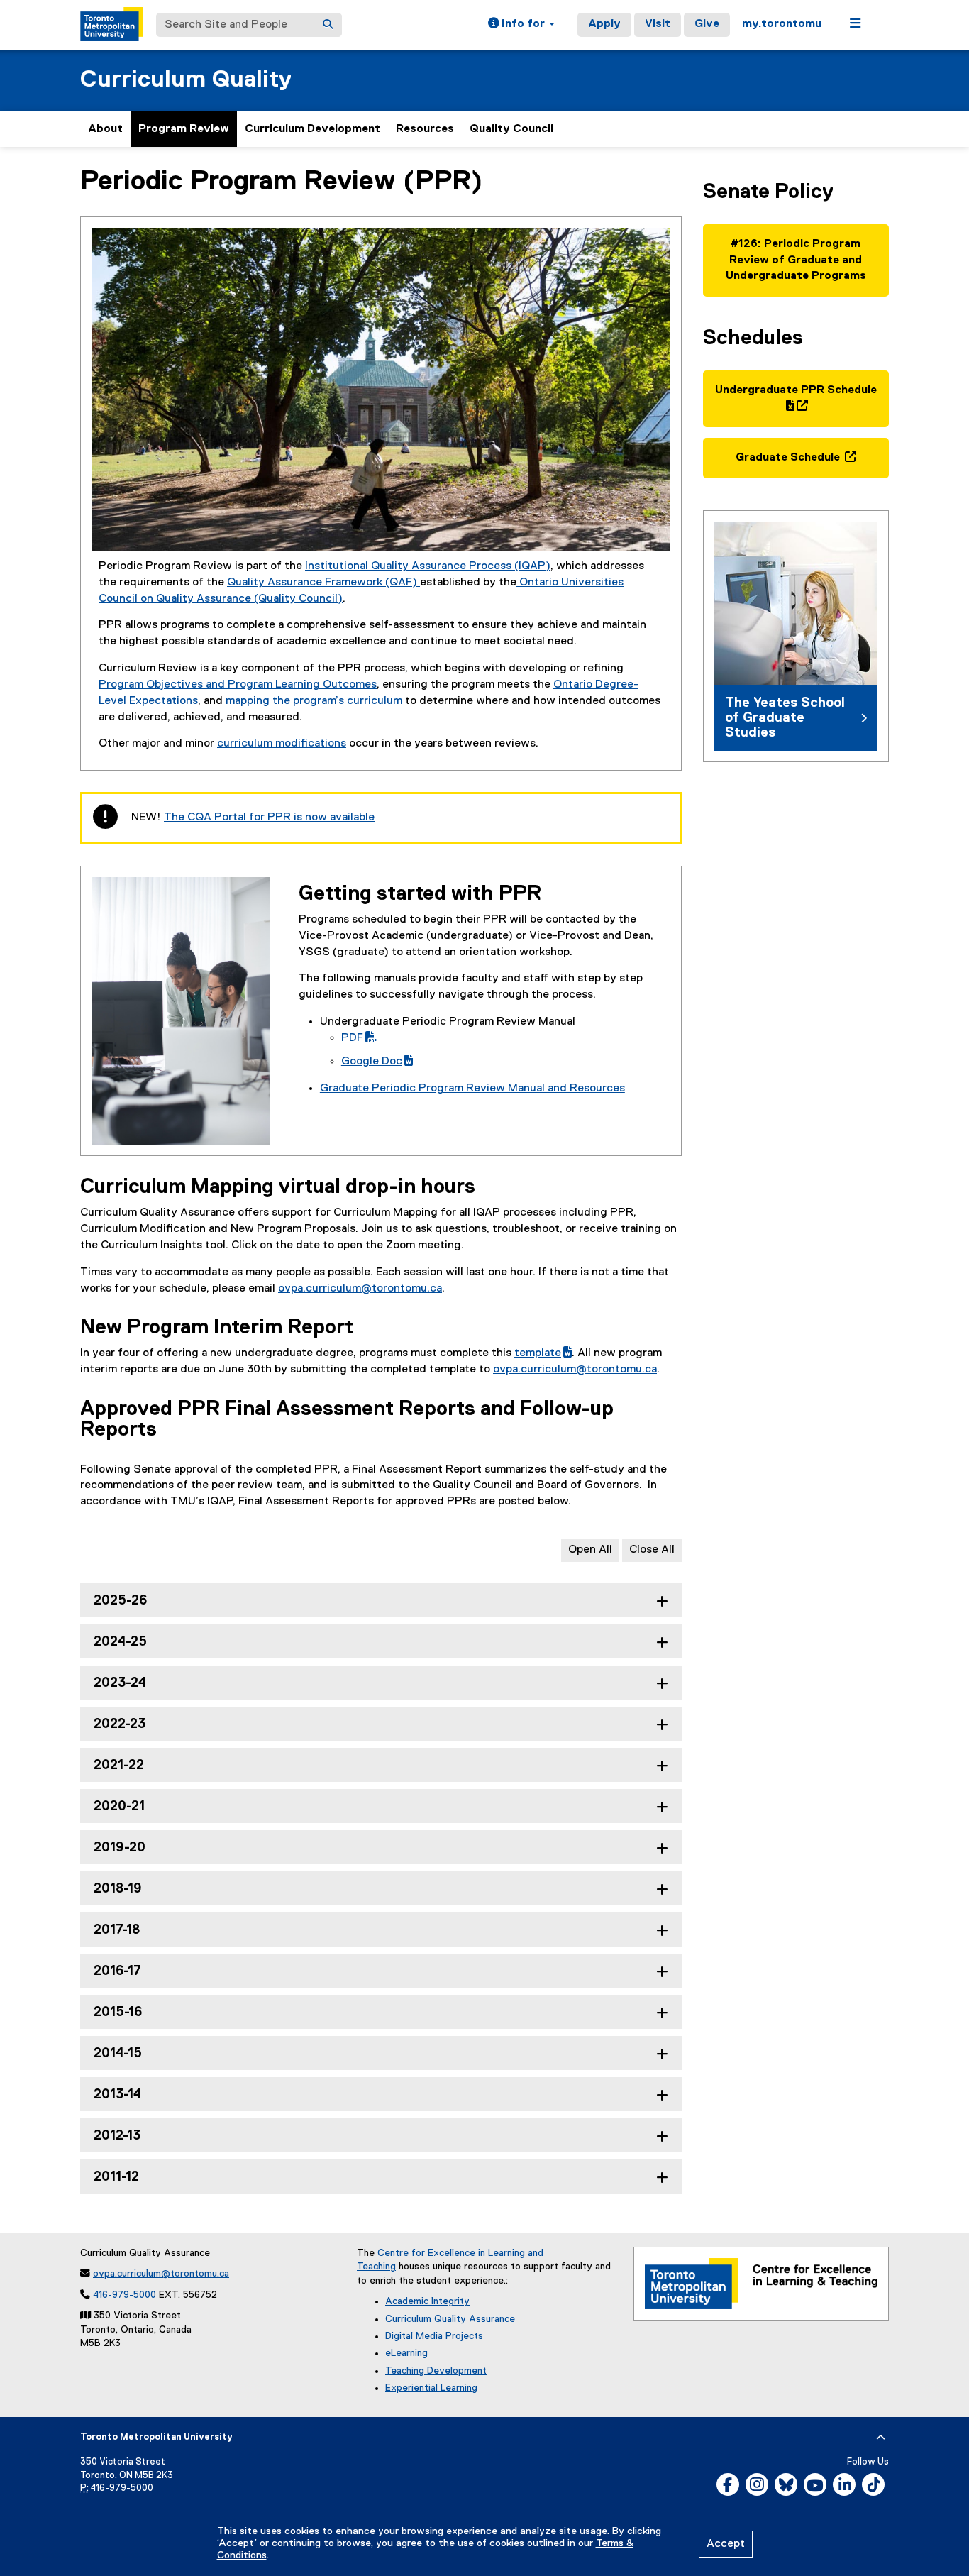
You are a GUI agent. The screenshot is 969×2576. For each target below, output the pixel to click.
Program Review (184, 129)
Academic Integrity (427, 2301)
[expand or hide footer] (881, 2438)
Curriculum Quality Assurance (450, 2319)
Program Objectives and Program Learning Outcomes (238, 685)
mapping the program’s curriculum (314, 701)
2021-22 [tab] (119, 1765)
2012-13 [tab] (117, 2136)
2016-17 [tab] (117, 1971)
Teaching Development (436, 2371)
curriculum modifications (282, 744)
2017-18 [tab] (117, 1930)
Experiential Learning (431, 2388)
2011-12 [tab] (116, 2177)
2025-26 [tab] (120, 1601)
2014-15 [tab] (118, 2053)
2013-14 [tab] (117, 2095)
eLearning (406, 2353)
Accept (726, 2544)
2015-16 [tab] (118, 2012)
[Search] (328, 25)
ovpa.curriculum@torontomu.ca (360, 1289)
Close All (652, 1550)
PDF (352, 1038)
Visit (658, 24)
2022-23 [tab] (120, 1724)
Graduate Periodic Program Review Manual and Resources (472, 1089)
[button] (521, 25)
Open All (590, 1550)
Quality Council (511, 129)
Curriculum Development (312, 129)
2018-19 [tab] (118, 1889)
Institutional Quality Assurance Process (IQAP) (428, 566)
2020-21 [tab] (119, 1806)
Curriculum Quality (186, 80)
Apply (604, 24)
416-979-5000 (124, 2295)
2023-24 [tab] (120, 1683)
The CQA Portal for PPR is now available (269, 818)
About (105, 129)
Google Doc (377, 1062)
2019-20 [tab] (120, 1848)
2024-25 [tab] (120, 1642)
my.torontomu (782, 24)
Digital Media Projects (434, 2336)
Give (707, 24)
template (543, 1353)
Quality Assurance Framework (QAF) (323, 583)
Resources (425, 129)
